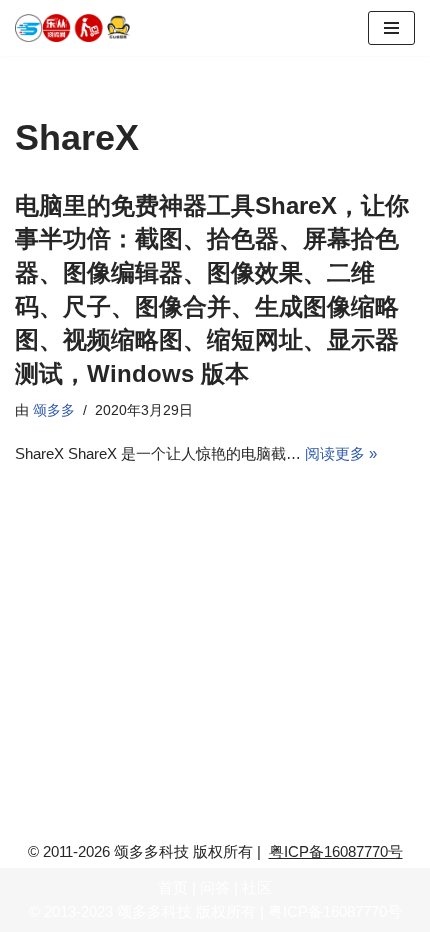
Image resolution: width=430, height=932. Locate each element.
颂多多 (54, 410)
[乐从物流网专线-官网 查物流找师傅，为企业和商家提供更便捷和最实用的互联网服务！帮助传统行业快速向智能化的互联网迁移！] (80, 28)
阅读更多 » (341, 453)
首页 (173, 887)
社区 (257, 887)
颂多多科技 (154, 911)
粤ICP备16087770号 (336, 851)
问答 (215, 887)
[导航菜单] (391, 28)
